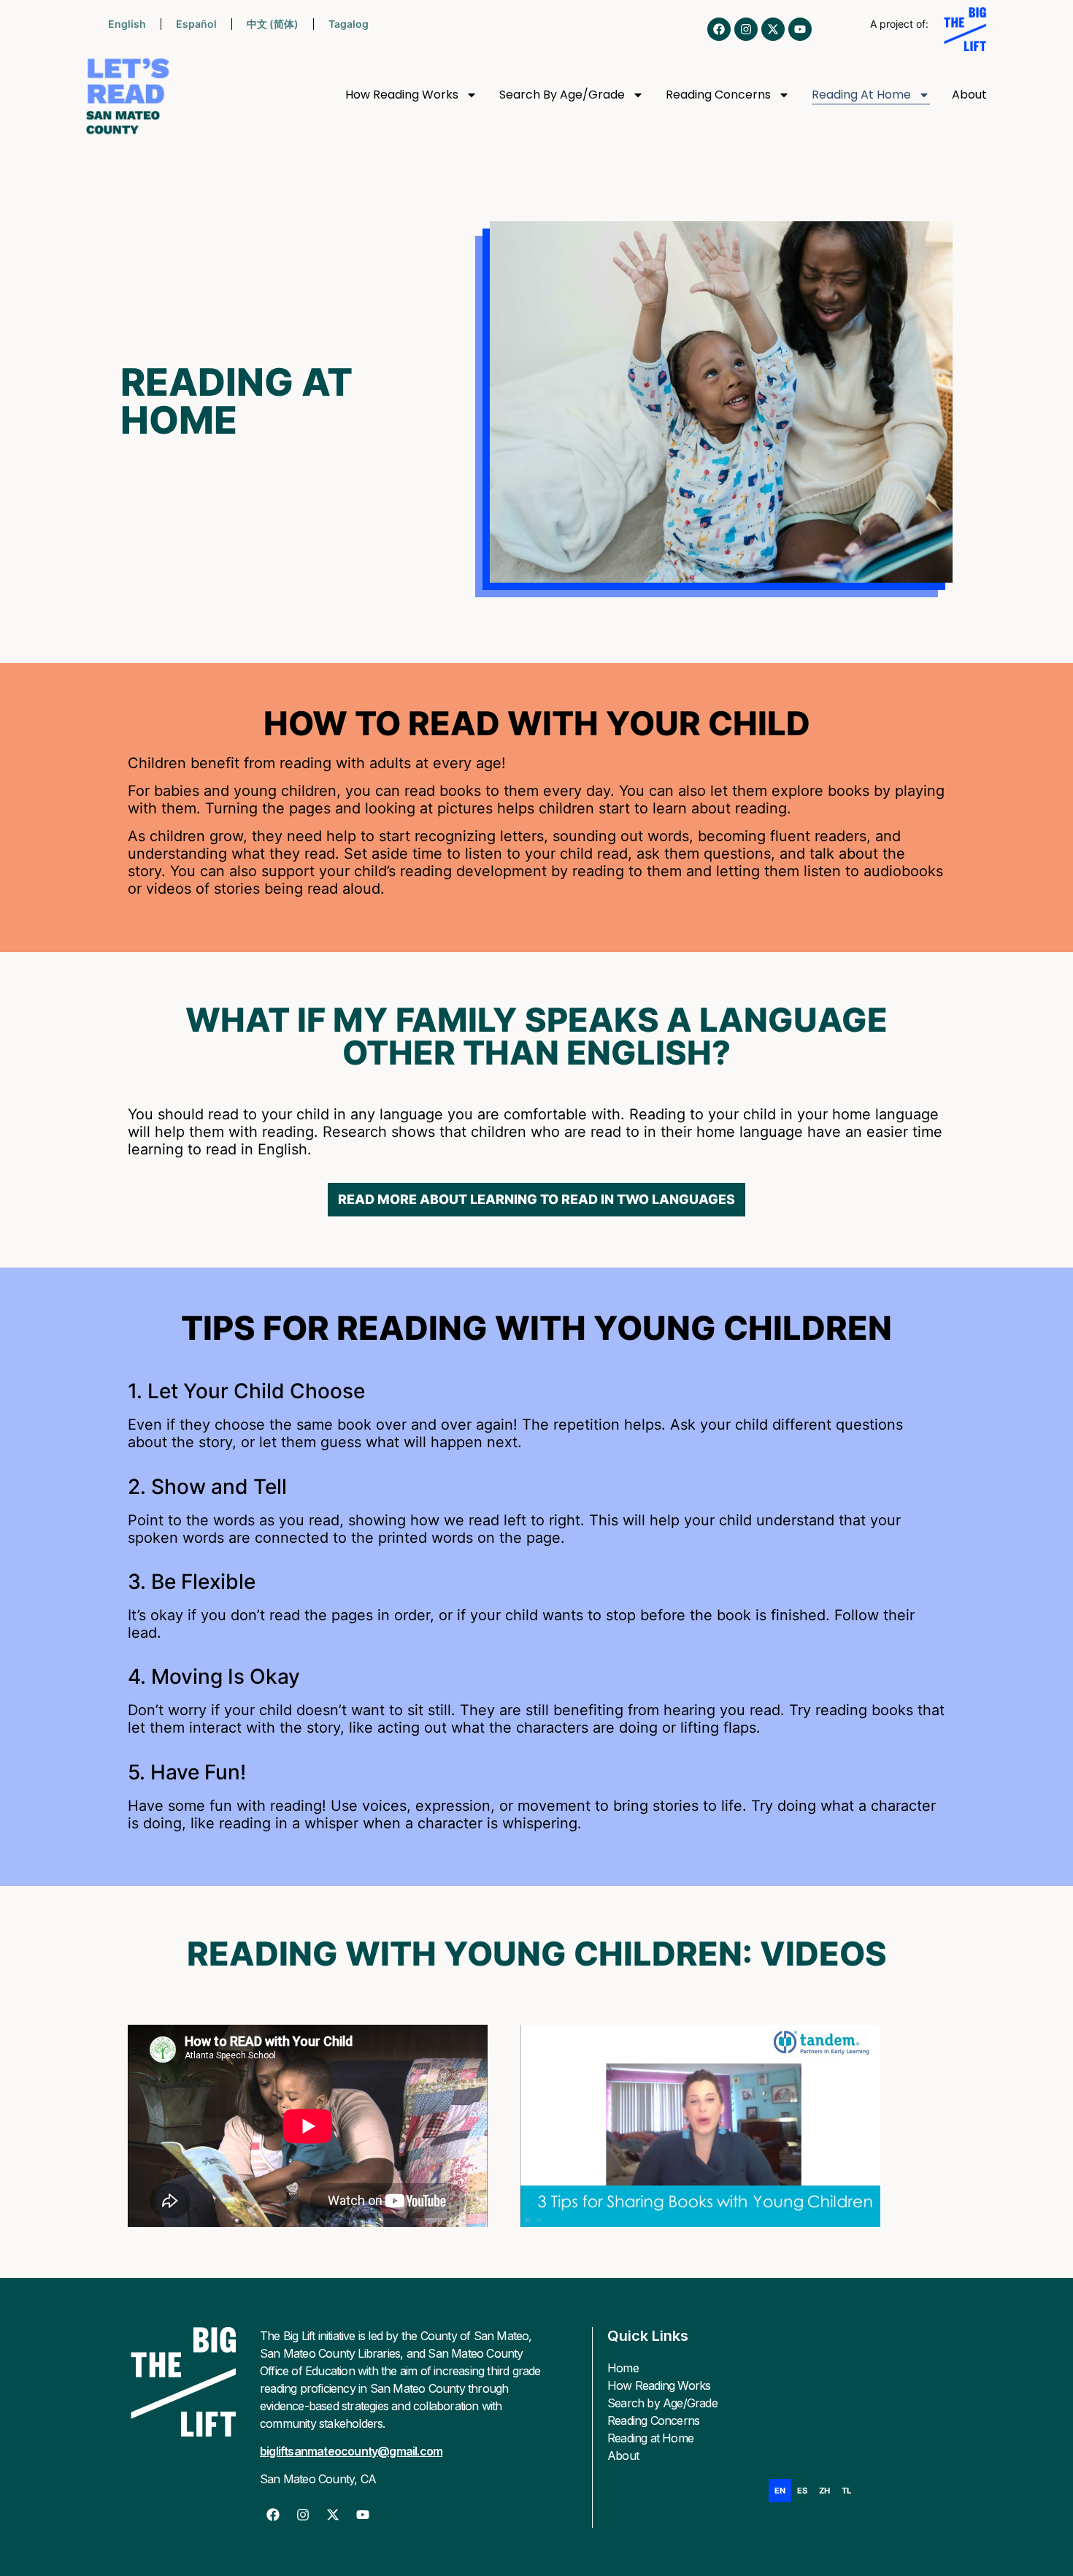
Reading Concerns (718, 95)
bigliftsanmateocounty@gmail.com (351, 2451)
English (127, 24)
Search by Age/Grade (562, 95)
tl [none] (846, 2491)
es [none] (802, 2491)
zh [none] (824, 2491)
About (969, 95)
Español (196, 24)
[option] (802, 2491)
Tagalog (349, 24)
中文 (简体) (273, 24)
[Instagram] (746, 29)
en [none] (780, 2491)
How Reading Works (402, 95)
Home (623, 2368)
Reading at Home (861, 95)
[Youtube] (800, 29)
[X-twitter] (773, 29)
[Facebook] (719, 29)
